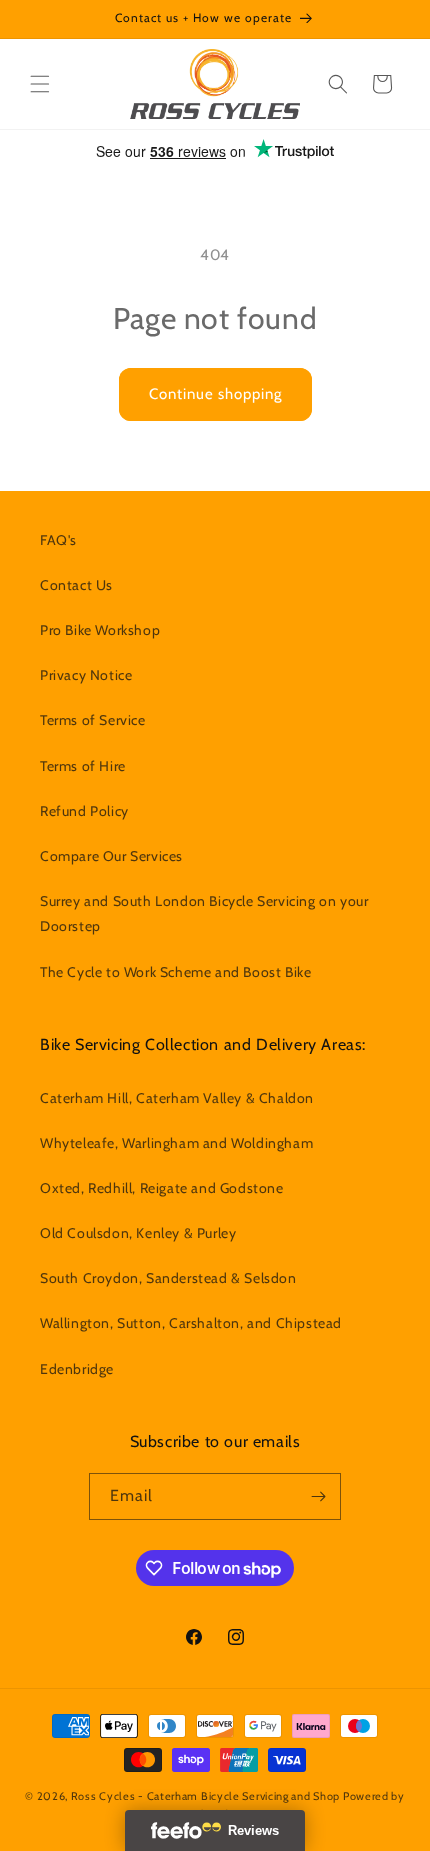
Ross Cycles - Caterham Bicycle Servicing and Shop (205, 1796)
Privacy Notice (86, 675)
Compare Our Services (111, 856)
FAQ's (58, 540)
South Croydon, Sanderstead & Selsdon (168, 1278)
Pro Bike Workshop (100, 630)
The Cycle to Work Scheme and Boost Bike (175, 972)
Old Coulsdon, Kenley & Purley (138, 1233)
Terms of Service (93, 720)
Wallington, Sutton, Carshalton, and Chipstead (191, 1323)
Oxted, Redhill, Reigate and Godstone (162, 1188)
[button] (40, 84)
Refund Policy (84, 811)
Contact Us (76, 585)
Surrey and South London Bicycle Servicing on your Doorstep (204, 913)
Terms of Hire (83, 766)
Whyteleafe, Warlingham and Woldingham (176, 1143)
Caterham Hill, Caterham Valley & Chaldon (177, 1098)
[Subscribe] (318, 1496)
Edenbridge (77, 1369)
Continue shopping (215, 394)
